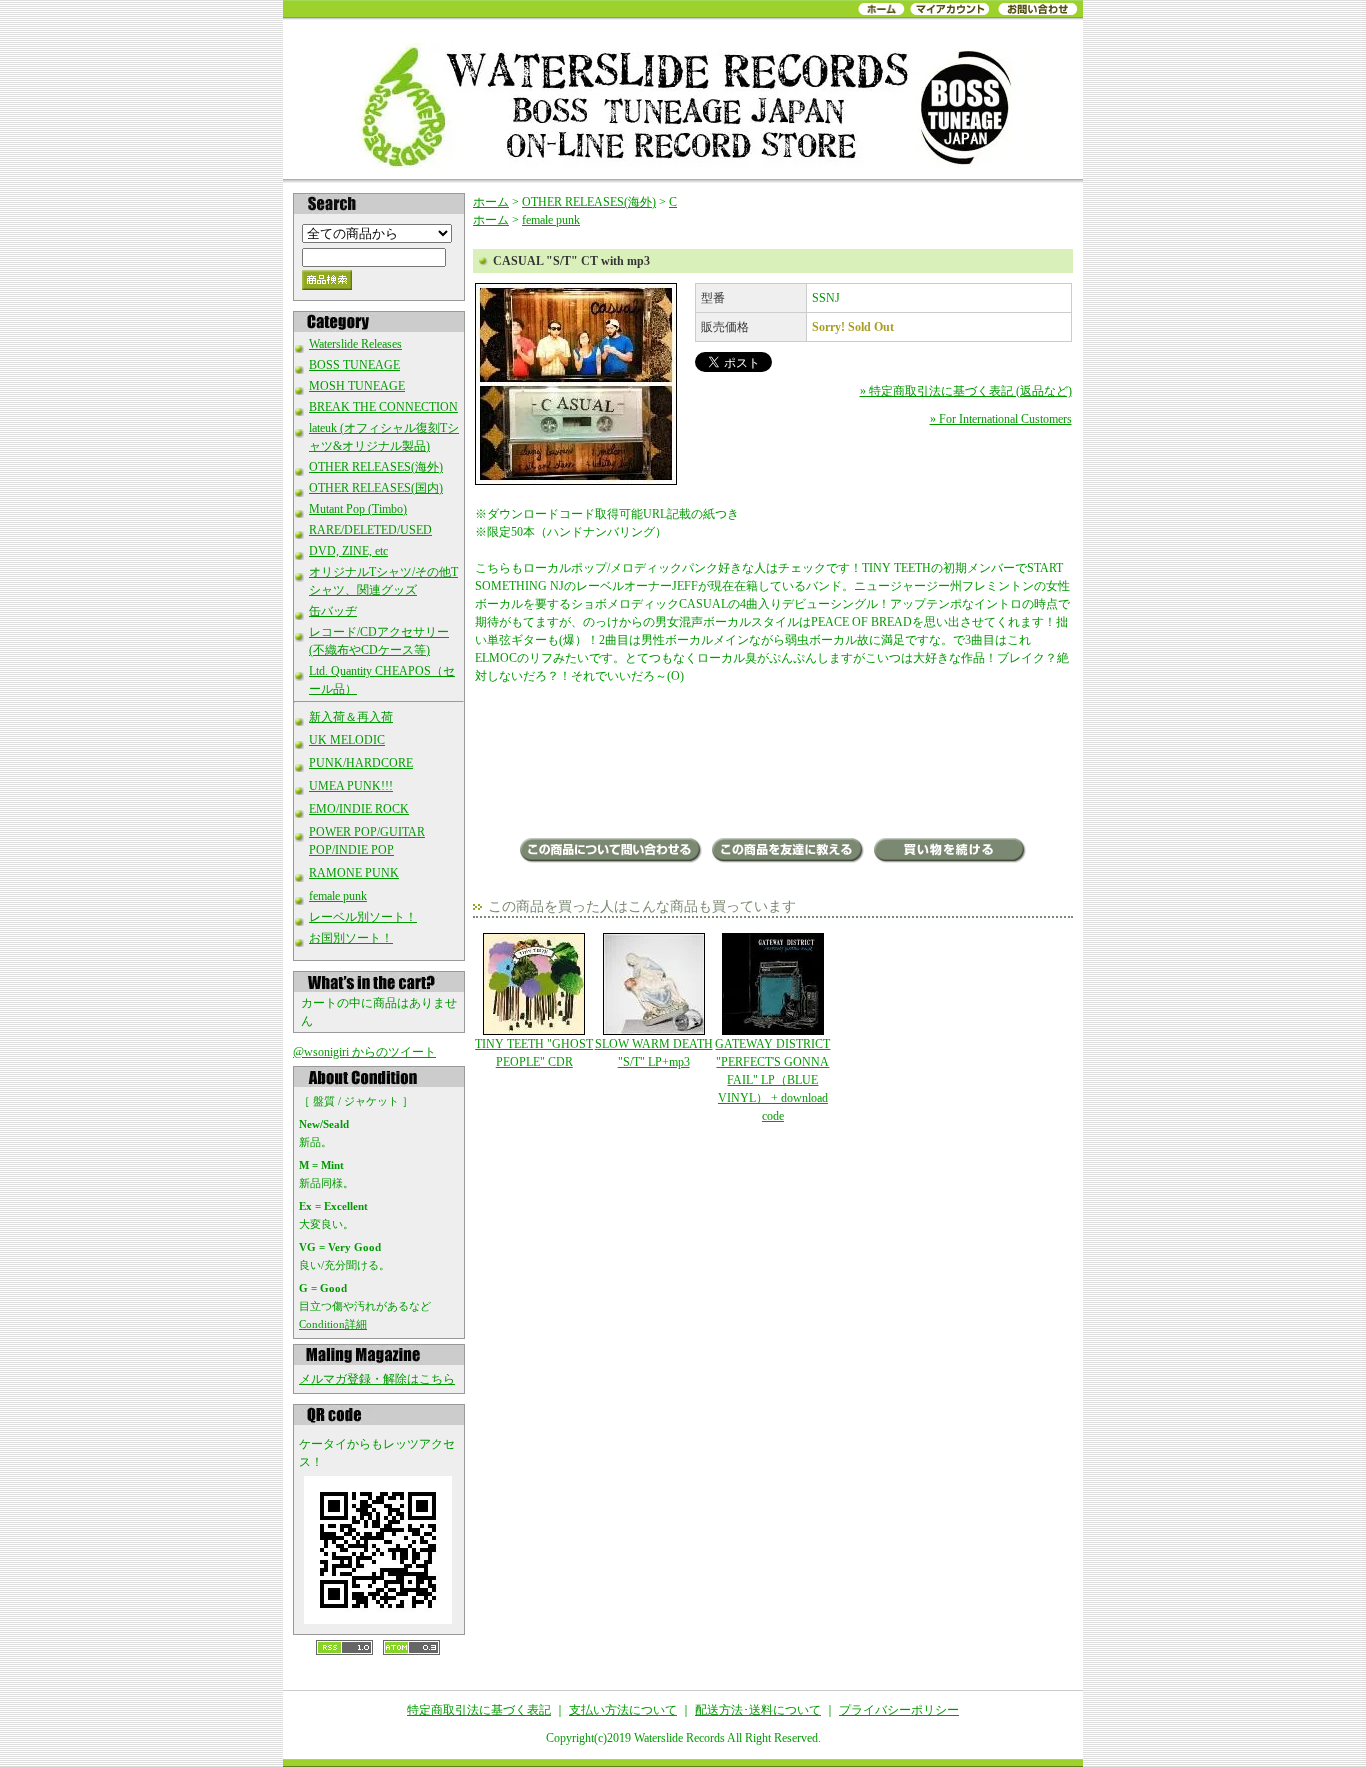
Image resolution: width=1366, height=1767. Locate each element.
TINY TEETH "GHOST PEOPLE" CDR (534, 1053)
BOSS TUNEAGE (354, 365)
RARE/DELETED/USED (370, 530)
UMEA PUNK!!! (351, 786)
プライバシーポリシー (899, 1710)
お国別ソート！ (351, 938)
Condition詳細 (333, 1324)
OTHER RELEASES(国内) (376, 488)
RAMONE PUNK (354, 873)
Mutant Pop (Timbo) (358, 509)
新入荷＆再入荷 (351, 717)
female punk (338, 896)
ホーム (491, 202)
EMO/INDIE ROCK (359, 809)
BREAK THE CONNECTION (383, 407)
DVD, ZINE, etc (348, 551)
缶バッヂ (333, 611)
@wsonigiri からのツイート (364, 1052)
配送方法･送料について (758, 1710)
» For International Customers (1001, 419)
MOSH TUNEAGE (357, 386)
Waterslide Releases (355, 344)
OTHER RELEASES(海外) (376, 467)
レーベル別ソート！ (363, 917)
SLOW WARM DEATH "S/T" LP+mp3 (654, 1053)
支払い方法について (623, 1710)
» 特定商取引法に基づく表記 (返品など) (966, 391)
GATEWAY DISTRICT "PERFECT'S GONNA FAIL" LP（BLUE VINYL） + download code (772, 1080)
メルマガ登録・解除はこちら (377, 1379)
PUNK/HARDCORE (361, 763)
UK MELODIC (347, 740)
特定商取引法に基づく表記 (479, 1710)
